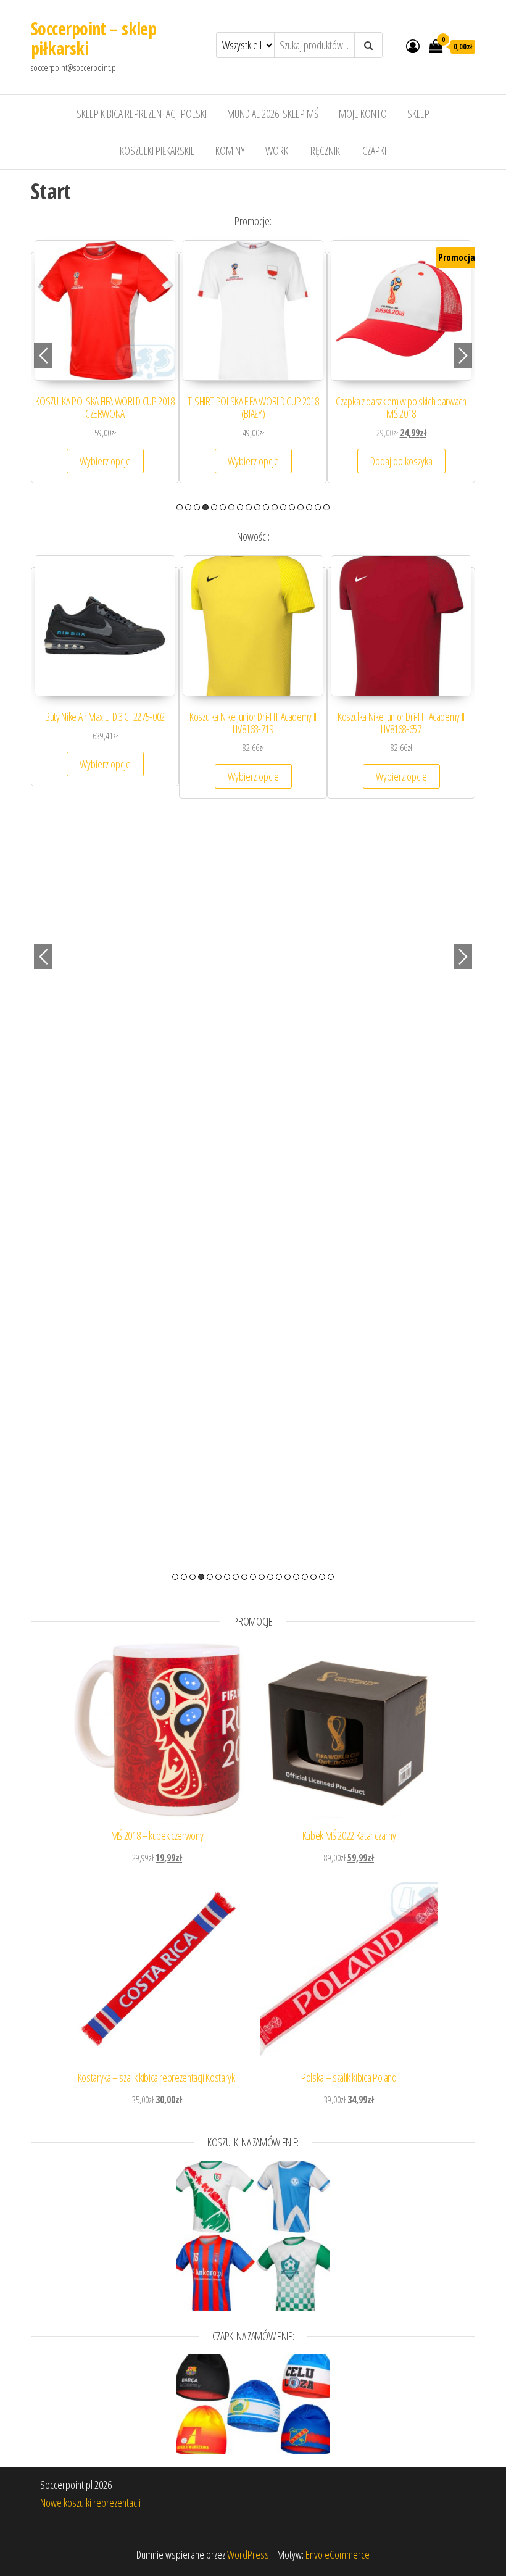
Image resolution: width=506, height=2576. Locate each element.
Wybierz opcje (105, 461)
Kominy (230, 151)
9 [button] (249, 507)
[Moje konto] (413, 46)
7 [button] (231, 507)
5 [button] (214, 507)
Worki (278, 151)
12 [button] (275, 507)
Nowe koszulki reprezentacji (90, 2503)
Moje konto (363, 114)
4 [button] (205, 507)
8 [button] (240, 507)
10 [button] (257, 507)
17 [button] (318, 507)
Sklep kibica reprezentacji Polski (142, 114)
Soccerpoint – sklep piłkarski (93, 38)
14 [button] (292, 507)
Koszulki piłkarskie (157, 151)
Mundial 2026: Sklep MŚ (273, 114)
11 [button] (266, 507)
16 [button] (309, 507)
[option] (105, 368)
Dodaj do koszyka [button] (401, 461)
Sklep (418, 114)
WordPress (248, 2554)
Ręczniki (326, 151)
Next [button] (463, 355)
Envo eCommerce (338, 2554)
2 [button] (188, 507)
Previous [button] (43, 355)
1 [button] (180, 507)
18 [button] (326, 507)
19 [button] (331, 1577)
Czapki (374, 151)
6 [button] (223, 507)
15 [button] (301, 507)
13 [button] (283, 507)
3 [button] (197, 507)
